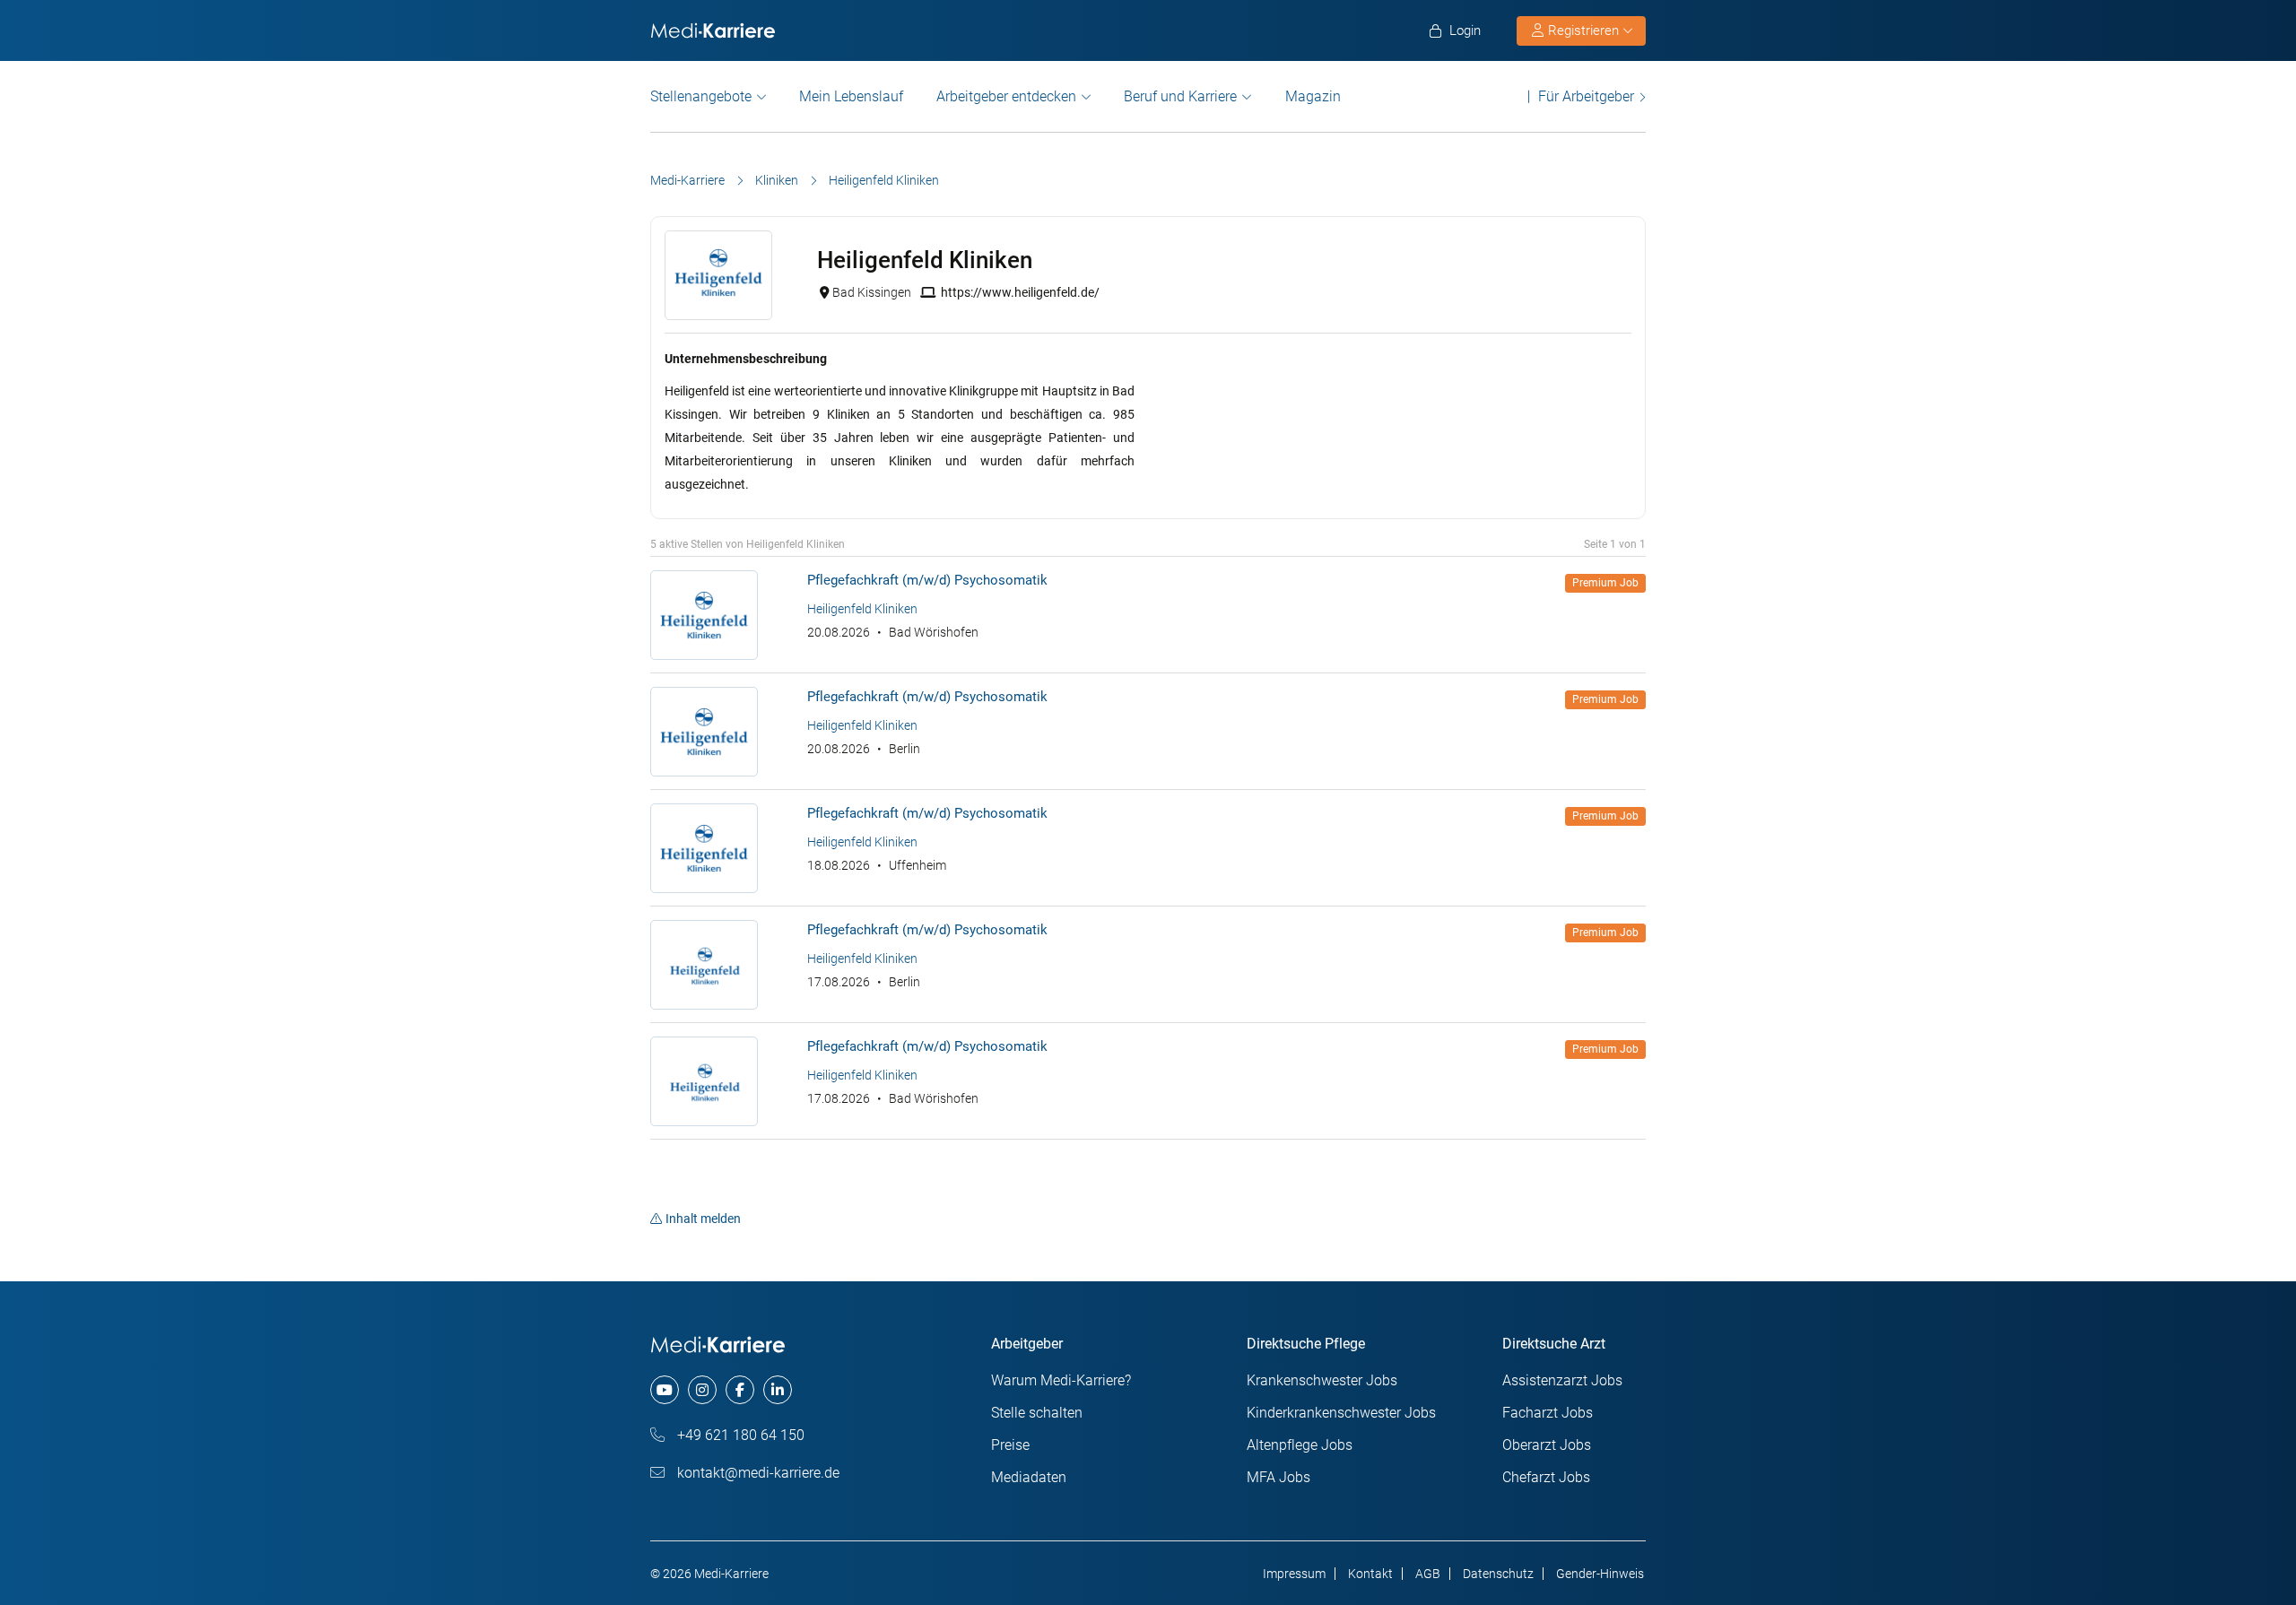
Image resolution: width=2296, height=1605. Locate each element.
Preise (1010, 1445)
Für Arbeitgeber (1586, 96)
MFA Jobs (1278, 1477)
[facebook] (740, 1390)
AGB (1428, 1574)
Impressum (1294, 1574)
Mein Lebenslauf (851, 96)
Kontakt (1370, 1574)
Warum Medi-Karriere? (1061, 1380)
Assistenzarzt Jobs (1562, 1380)
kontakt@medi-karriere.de (757, 1473)
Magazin (1313, 96)
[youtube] (665, 1390)
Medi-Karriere (687, 180)
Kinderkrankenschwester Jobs (1341, 1413)
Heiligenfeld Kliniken (862, 609)
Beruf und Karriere (1180, 96)
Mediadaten (1029, 1477)
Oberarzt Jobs (1547, 1445)
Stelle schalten (1037, 1413)
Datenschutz (1498, 1574)
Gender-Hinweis (1600, 1574)
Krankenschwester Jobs (1322, 1380)
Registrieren (1583, 30)
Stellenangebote (701, 96)
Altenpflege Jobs (1300, 1445)
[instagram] (702, 1390)
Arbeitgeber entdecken (1006, 96)
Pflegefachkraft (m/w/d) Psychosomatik (927, 580)
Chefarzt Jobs (1546, 1477)
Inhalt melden (703, 1219)
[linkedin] (778, 1390)
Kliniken (777, 180)
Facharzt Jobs (1548, 1413)
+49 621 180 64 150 (739, 1435)
